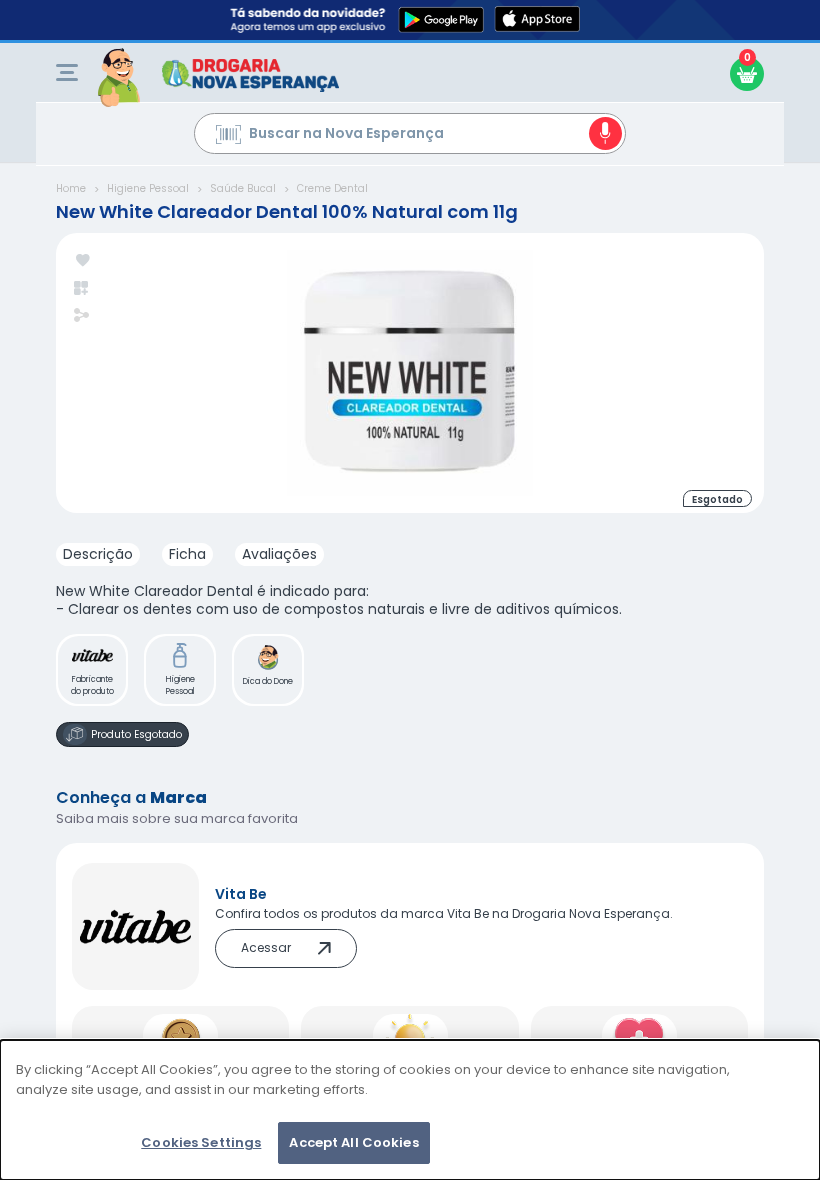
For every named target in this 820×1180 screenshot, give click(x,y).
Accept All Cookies (353, 1142)
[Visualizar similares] (82, 288)
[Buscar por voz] (605, 133)
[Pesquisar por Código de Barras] (228, 137)
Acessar (266, 947)
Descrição (98, 554)
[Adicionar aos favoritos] (82, 261)
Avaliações (279, 554)
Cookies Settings (201, 1142)
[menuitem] (67, 72)
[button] (92, 670)
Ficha (187, 554)
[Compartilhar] (81, 317)
